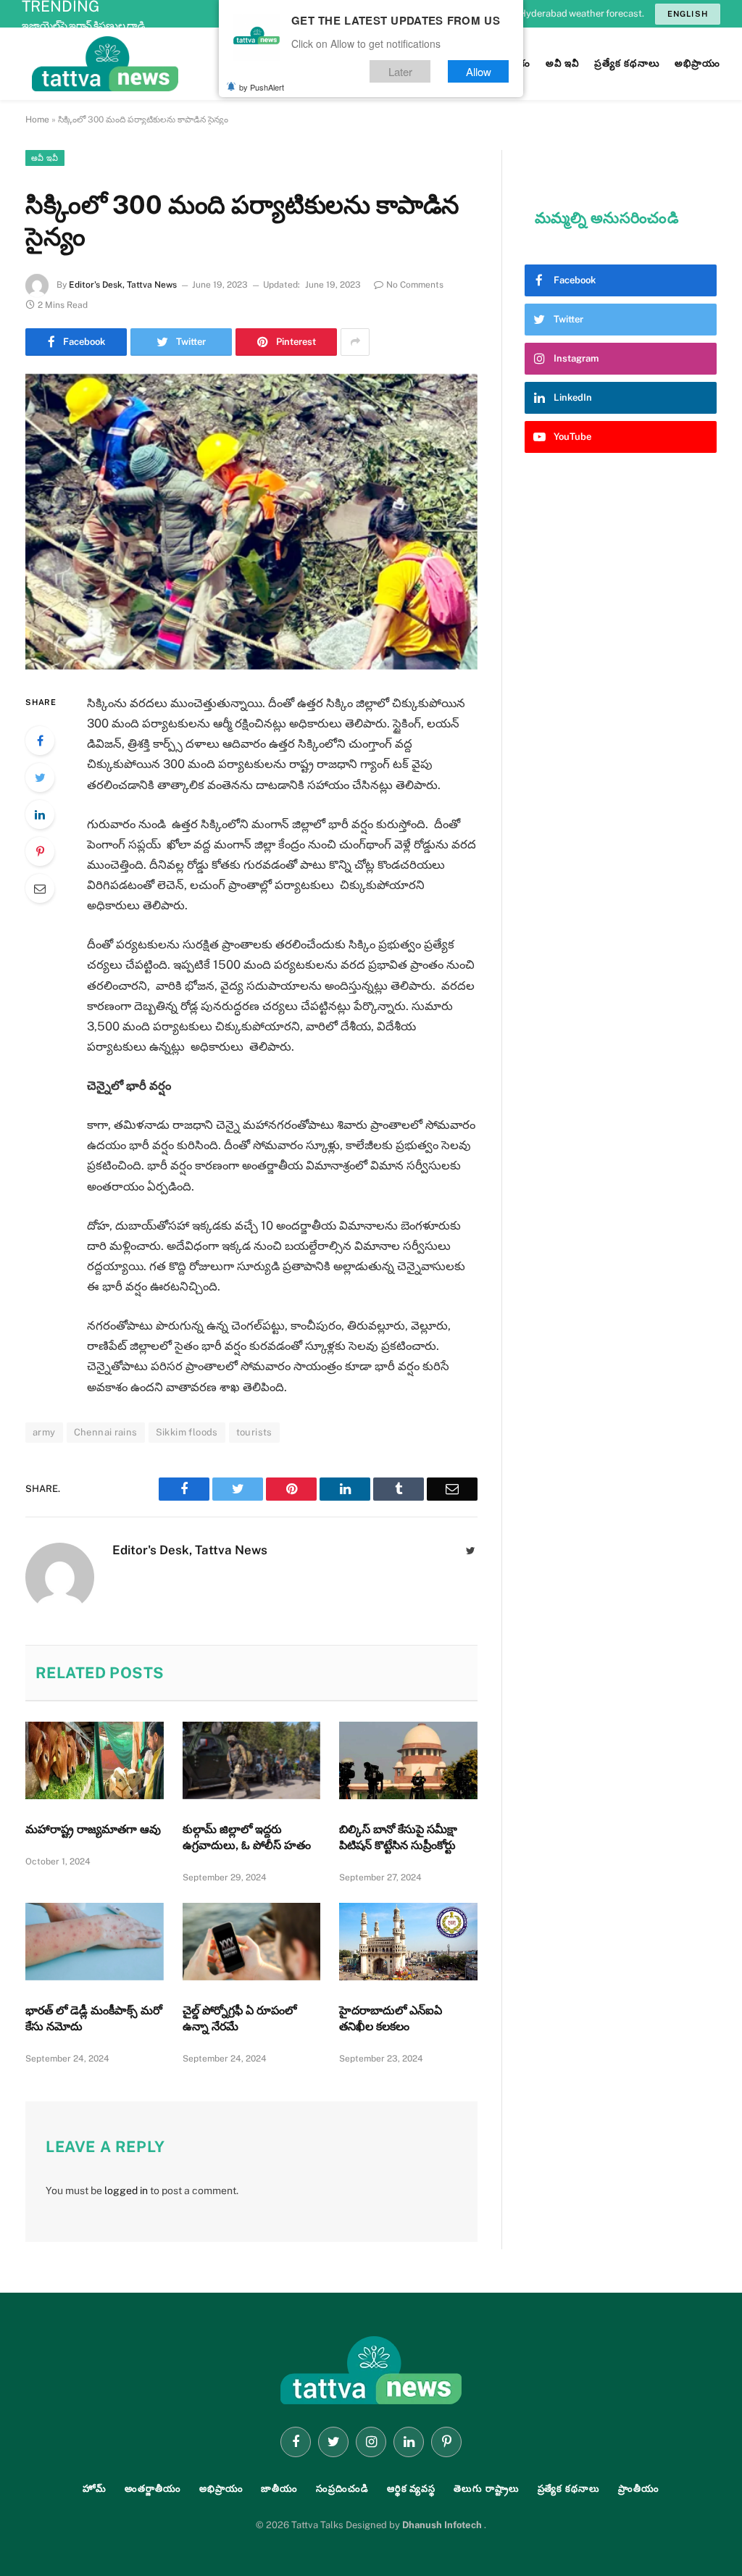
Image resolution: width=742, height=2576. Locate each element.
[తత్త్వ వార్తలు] (203, 64)
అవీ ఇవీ (45, 158)
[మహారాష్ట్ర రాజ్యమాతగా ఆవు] (95, 1760)
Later (400, 71)
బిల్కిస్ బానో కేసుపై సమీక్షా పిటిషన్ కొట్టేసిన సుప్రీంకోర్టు (398, 1837)
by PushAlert (262, 87)
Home (37, 120)
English (688, 14)
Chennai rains (106, 1432)
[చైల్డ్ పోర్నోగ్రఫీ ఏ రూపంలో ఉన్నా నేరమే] (252, 1942)
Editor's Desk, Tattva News (123, 285)
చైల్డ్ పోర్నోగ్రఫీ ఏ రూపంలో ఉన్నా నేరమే (239, 2018)
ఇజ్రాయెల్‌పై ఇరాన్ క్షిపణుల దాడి (83, 25)
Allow (479, 71)
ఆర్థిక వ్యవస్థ (411, 2489)
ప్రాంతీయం (639, 2489)
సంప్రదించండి (342, 2489)
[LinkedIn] (40, 814)
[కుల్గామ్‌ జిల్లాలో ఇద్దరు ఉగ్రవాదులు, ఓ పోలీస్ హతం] (252, 1760)
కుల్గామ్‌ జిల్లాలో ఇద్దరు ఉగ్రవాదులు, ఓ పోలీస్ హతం (247, 1837)
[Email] (40, 888)
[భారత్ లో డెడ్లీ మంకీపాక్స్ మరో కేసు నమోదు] (95, 1942)
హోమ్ (95, 2489)
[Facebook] (40, 741)
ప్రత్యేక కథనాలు (569, 2489)
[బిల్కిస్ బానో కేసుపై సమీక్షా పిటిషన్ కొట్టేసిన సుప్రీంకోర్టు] (408, 1760)
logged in (126, 2191)
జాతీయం (279, 2489)
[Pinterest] (40, 851)
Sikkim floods (187, 1432)
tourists (254, 1432)
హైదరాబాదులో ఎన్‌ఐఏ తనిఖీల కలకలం (391, 2018)
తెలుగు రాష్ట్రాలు (486, 2489)
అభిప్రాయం (221, 2489)
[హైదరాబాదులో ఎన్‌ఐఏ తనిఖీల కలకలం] (408, 1942)
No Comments (415, 285)
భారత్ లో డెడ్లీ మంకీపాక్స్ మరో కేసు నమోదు (94, 2018)
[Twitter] (40, 778)
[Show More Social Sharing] (355, 342)
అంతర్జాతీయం (153, 2489)
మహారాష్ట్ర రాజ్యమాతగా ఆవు (93, 1829)
